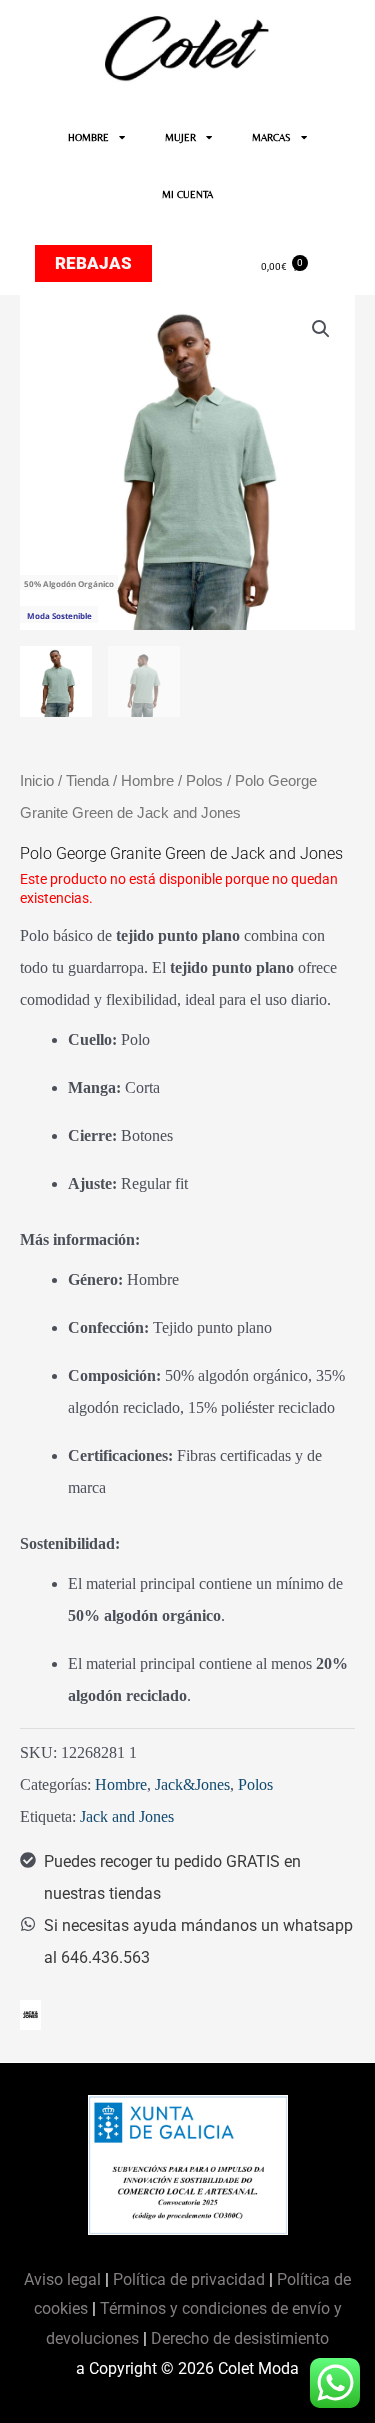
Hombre (147, 781)
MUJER (180, 137)
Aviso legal (64, 2279)
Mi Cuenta (187, 194)
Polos (204, 781)
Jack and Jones (127, 1816)
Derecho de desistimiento (240, 2338)
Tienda (87, 781)
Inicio (37, 781)
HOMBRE (88, 137)
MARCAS (271, 137)
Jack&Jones (192, 1784)
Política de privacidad (189, 2279)
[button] (321, 329)
